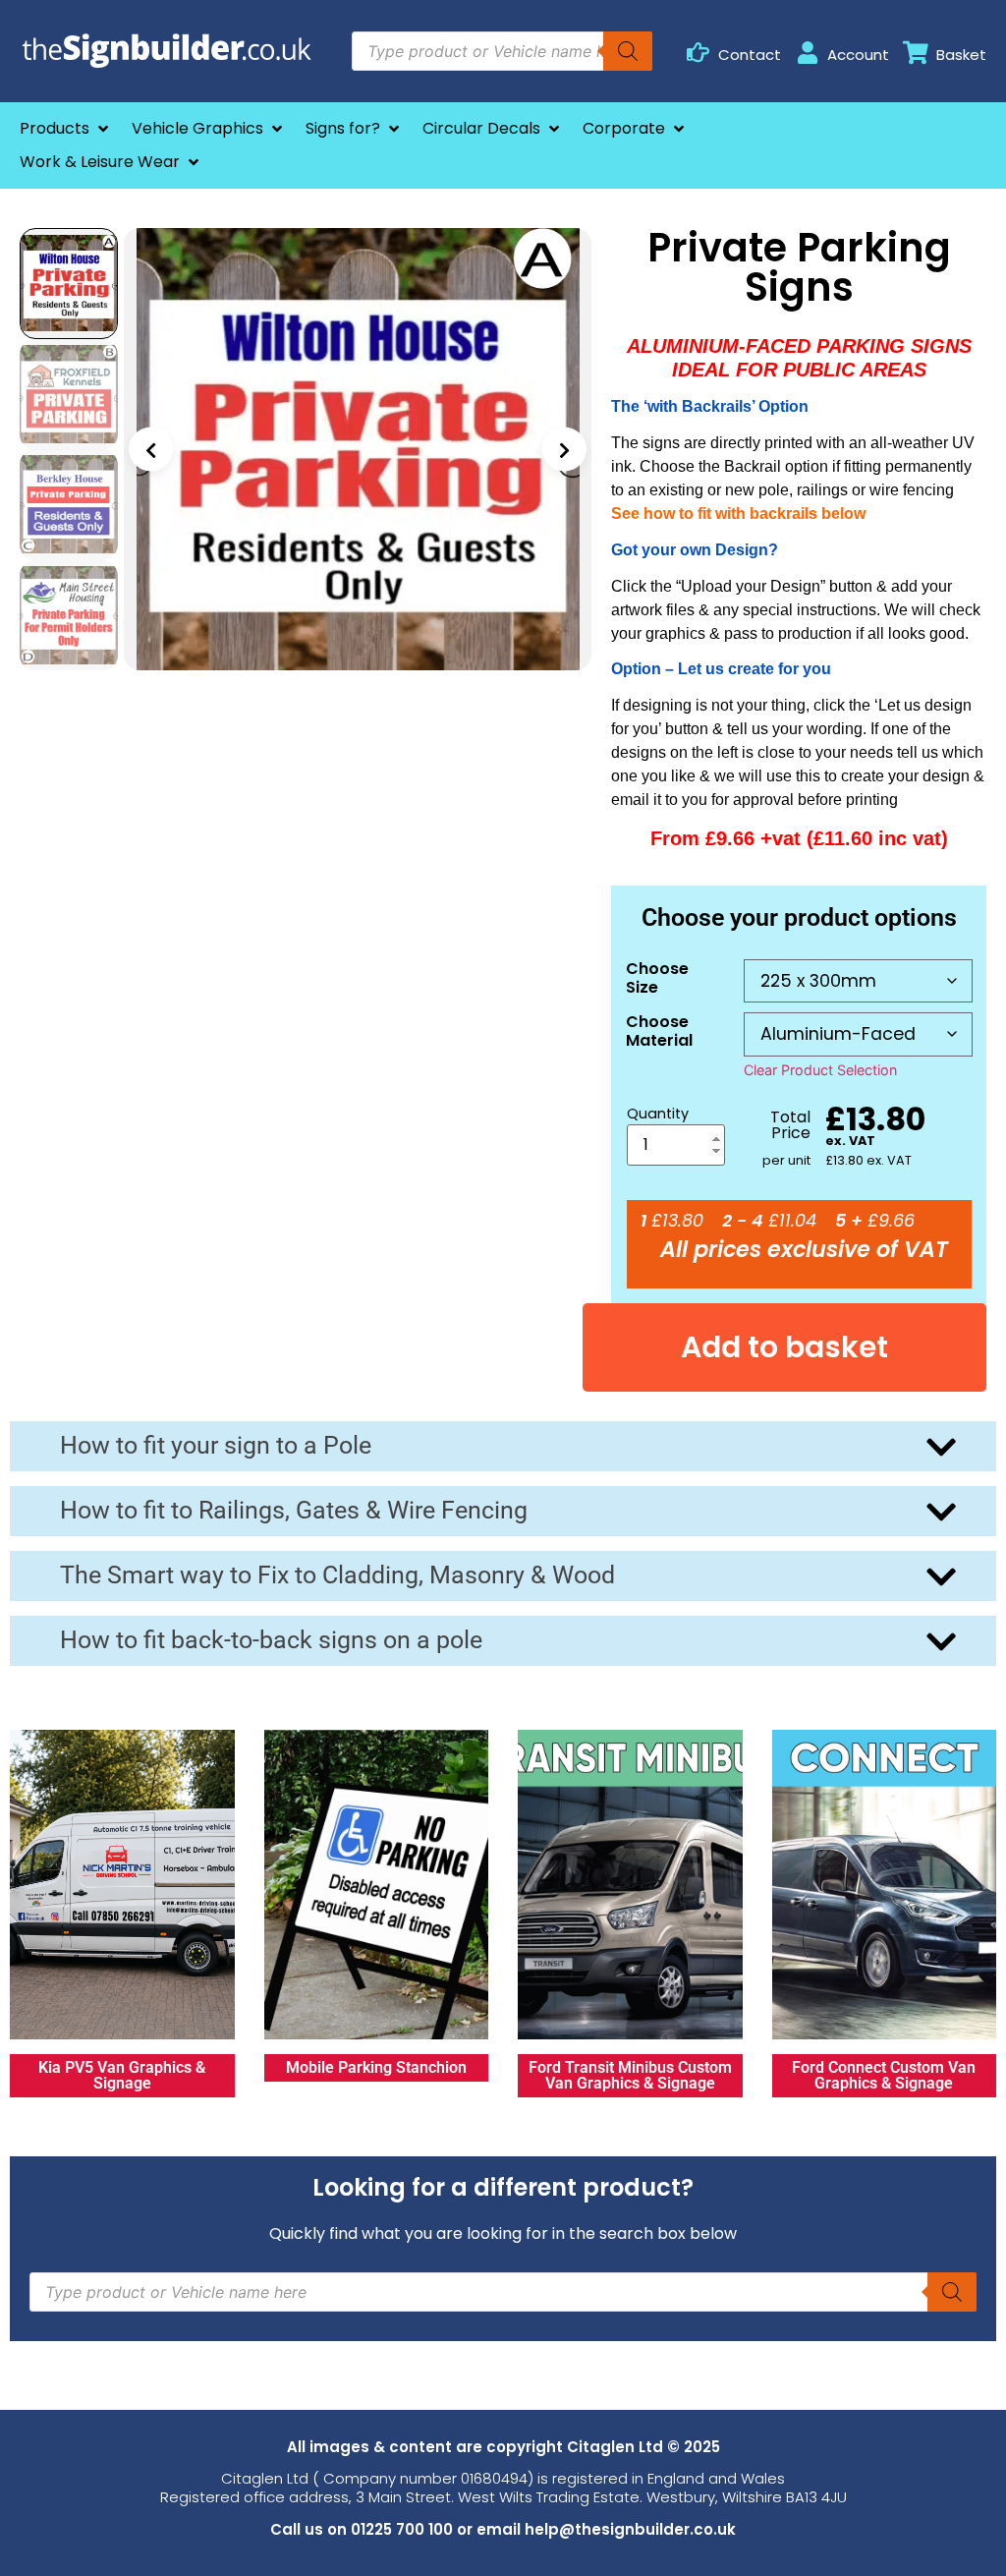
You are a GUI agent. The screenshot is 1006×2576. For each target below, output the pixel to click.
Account (858, 55)
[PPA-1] (358, 449)
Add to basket (784, 1347)
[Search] (628, 51)
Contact (750, 55)
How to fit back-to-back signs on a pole (271, 1640)
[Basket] (916, 53)
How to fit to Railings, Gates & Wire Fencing (294, 1510)
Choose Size (657, 978)
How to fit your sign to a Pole (216, 1445)
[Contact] (698, 53)
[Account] (807, 53)
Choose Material (659, 1031)
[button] (66, 129)
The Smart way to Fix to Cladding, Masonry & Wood (337, 1575)
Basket (961, 55)
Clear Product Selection (820, 1070)
